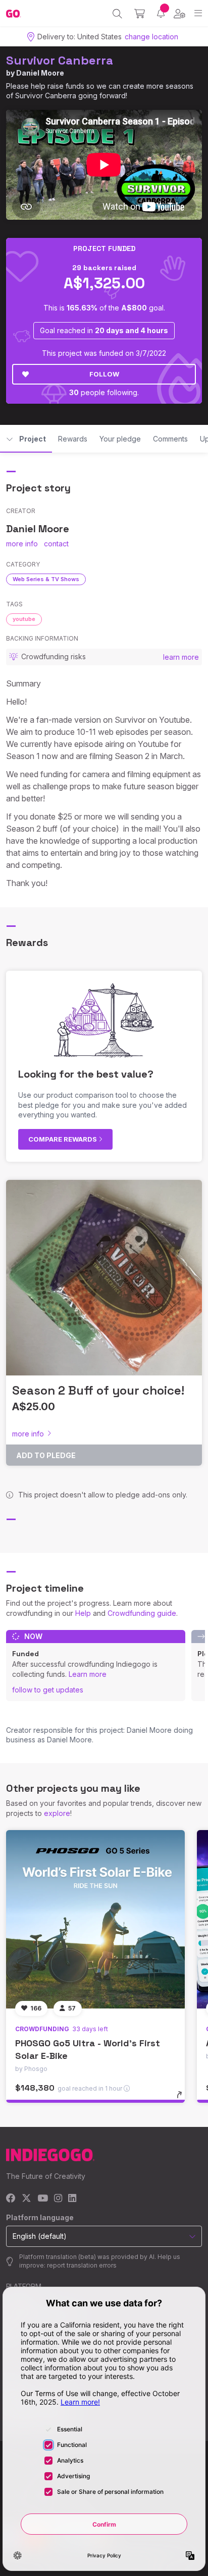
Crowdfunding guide (142, 1613)
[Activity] (161, 13)
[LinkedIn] (72, 2199)
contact (56, 544)
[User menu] (179, 14)
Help (83, 1613)
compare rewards (63, 1139)
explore (57, 1813)
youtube (24, 619)
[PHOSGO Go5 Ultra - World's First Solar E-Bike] (95, 1919)
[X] (27, 2199)
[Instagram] (58, 2199)
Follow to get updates (48, 1690)
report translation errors (82, 2265)
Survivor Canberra (60, 60)
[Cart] (140, 14)
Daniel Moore (40, 73)
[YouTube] (43, 2199)
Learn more (88, 1674)
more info (22, 544)
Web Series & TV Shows (46, 579)
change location (151, 37)
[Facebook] (11, 2199)
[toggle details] (183, 2098)
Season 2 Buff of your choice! (98, 1390)
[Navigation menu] (198, 13)
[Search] (117, 14)
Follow (104, 374)
